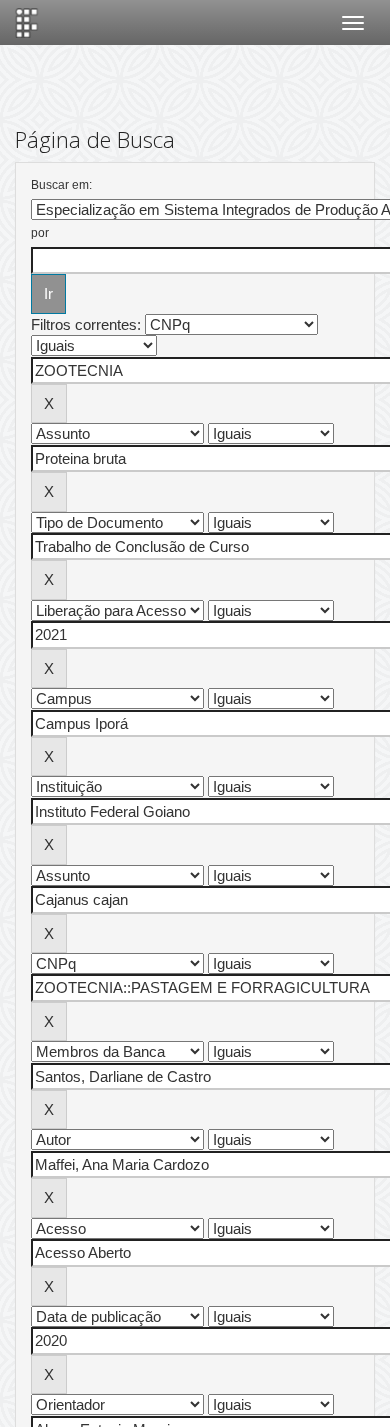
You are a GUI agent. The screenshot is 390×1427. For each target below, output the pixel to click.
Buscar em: (61, 185)
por (40, 233)
